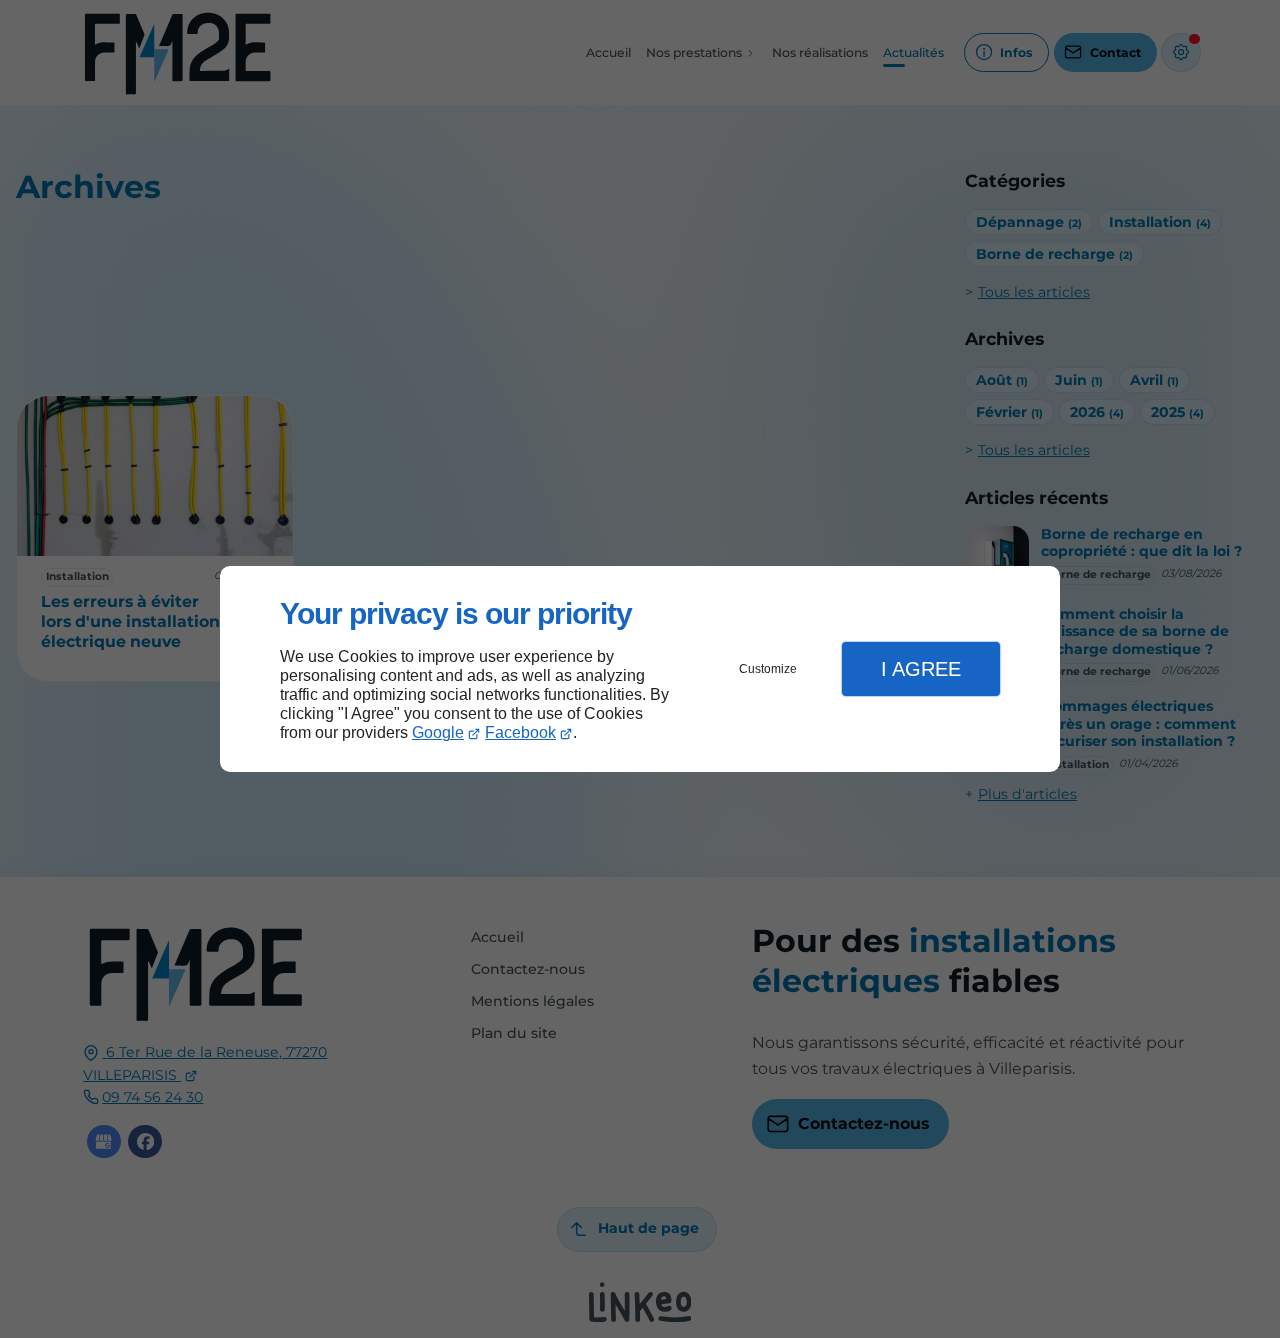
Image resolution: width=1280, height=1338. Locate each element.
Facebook (520, 732)
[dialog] (640, 669)
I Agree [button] (921, 669)
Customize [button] (768, 669)
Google (438, 732)
